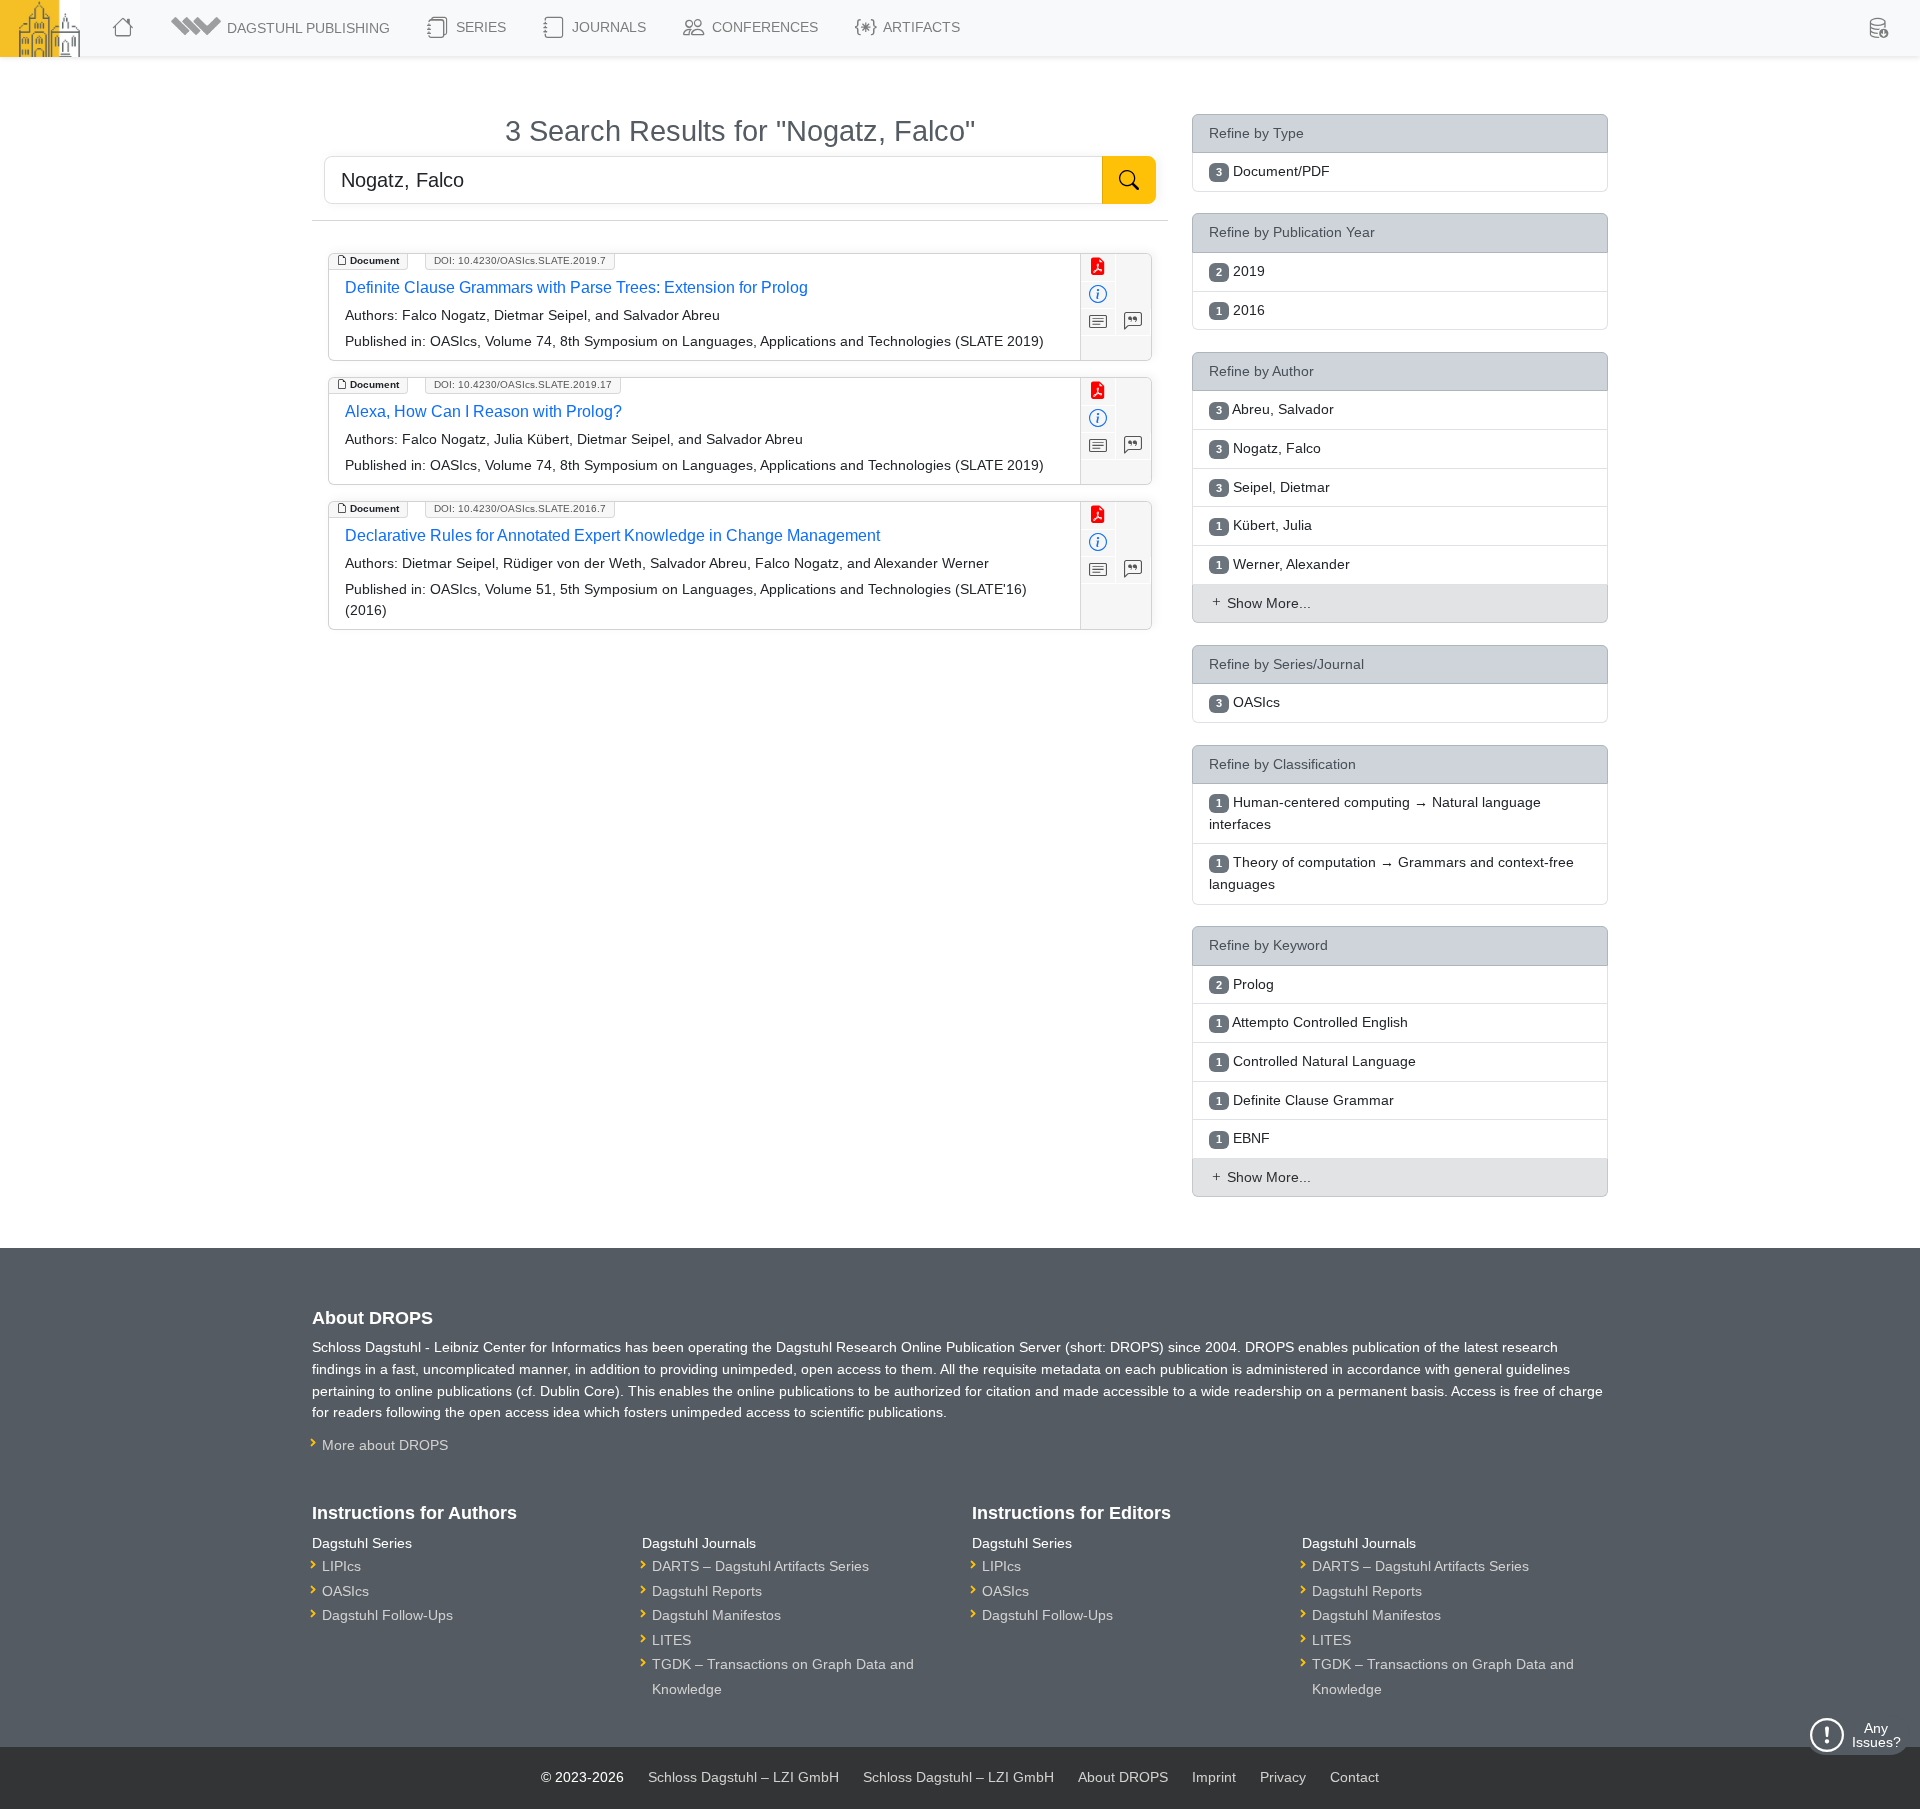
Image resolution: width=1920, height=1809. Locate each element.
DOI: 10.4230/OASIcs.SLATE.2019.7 (520, 260)
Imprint (1214, 1777)
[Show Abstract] (1098, 322)
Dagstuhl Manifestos (716, 1615)
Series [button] (479, 27)
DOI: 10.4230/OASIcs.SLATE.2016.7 (520, 508)
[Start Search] (1129, 180)
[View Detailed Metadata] (1098, 295)
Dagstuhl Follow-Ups (387, 1615)
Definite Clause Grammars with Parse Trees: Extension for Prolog (576, 287)
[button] (282, 28)
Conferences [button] (763, 27)
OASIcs (345, 1591)
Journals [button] (607, 27)
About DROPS (1123, 1777)
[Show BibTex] (1133, 322)
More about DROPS (385, 1445)
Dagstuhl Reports (707, 1591)
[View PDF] (1098, 267)
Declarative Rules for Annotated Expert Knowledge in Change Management (612, 535)
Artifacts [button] (920, 27)
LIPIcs (341, 1566)
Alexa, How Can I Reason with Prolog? (483, 411)
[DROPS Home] (124, 28)
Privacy (1283, 1777)
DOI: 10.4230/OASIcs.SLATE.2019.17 (523, 384)
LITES (671, 1640)
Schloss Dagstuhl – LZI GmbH (743, 1777)
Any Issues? (1876, 1735)
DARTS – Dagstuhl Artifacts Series (760, 1566)
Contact (1354, 1777)
